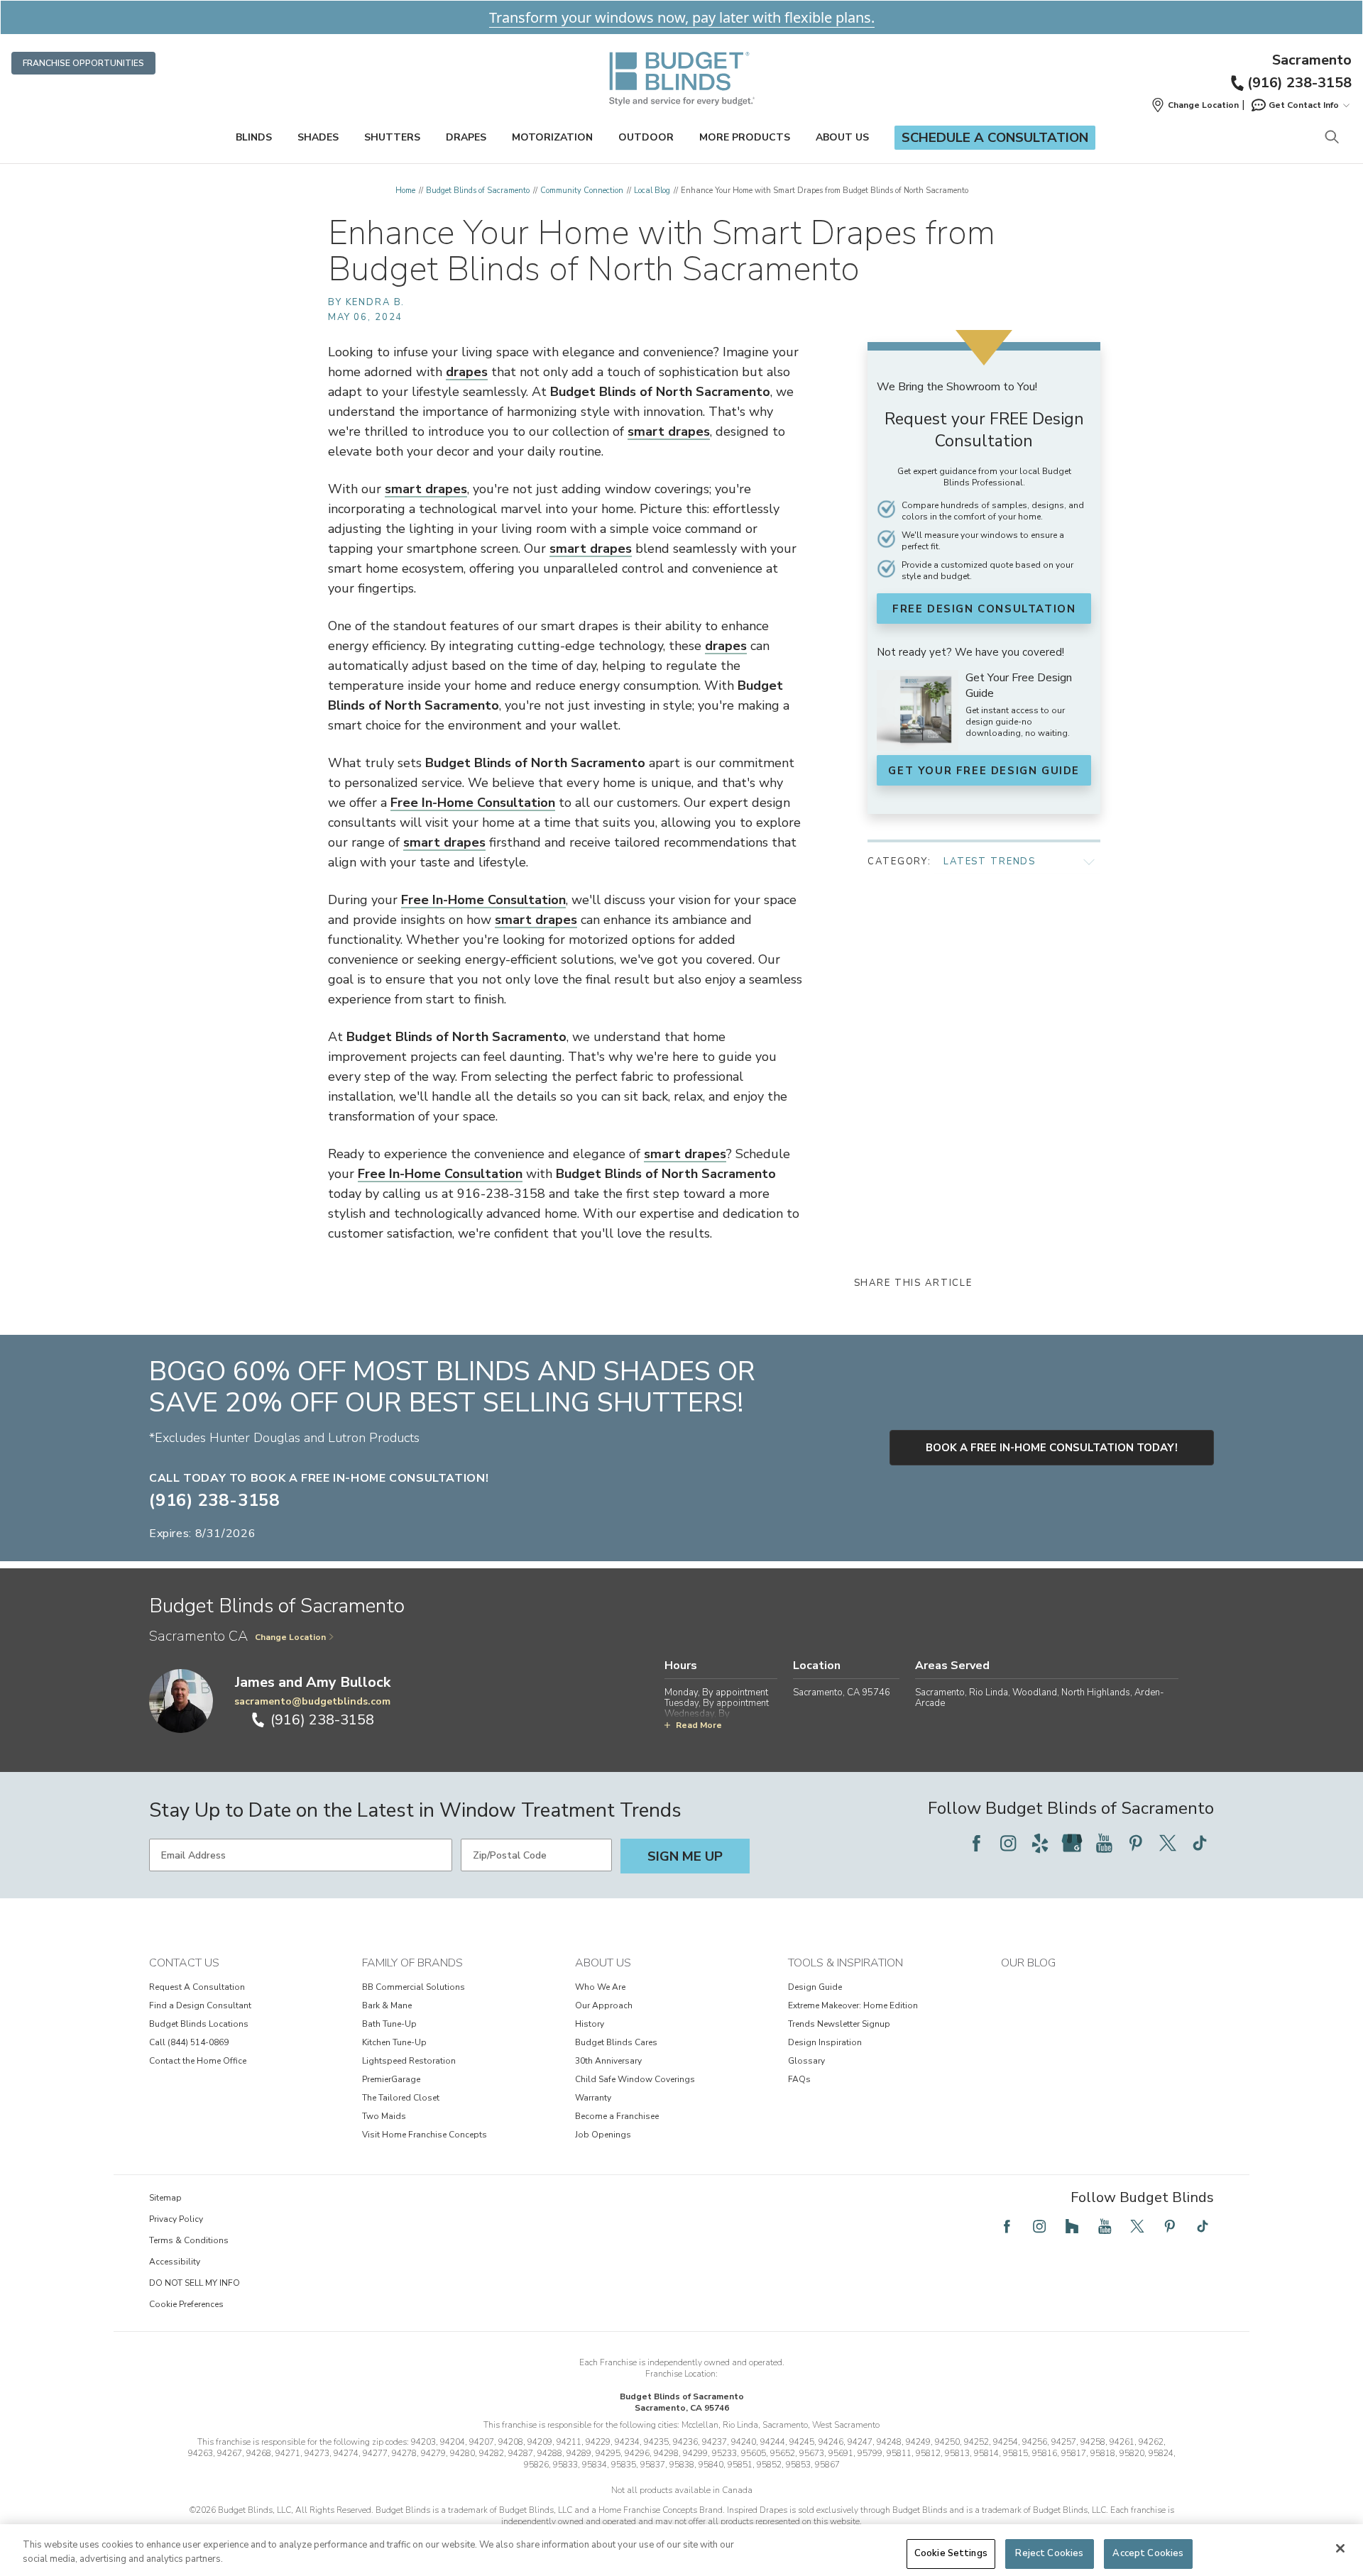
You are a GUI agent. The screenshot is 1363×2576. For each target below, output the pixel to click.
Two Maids (384, 2116)
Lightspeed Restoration (409, 2061)
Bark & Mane (387, 2005)
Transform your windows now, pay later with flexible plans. (682, 17)
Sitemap (165, 2198)
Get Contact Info (1304, 105)
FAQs (799, 2079)
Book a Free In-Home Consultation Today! (1052, 1448)
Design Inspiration (825, 2042)
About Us (842, 137)
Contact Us (184, 1963)
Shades (318, 137)
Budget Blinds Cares (616, 2042)
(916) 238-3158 (1299, 83)
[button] (1195, 105)
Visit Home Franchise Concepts (425, 2135)
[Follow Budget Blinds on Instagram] (1008, 1843)
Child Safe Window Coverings (635, 2079)
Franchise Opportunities (83, 63)
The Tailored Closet (401, 2098)
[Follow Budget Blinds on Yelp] (1040, 1843)
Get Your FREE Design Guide (984, 771)
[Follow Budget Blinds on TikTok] (1200, 1843)
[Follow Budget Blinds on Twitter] (1168, 1843)
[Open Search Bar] (1331, 138)
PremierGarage (391, 2079)
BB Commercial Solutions (414, 1987)
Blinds (254, 137)
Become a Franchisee (617, 2116)
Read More (699, 1725)
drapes (467, 372)
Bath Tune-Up (389, 2024)
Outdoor (646, 137)
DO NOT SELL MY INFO (195, 2283)
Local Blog (652, 191)
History (590, 2024)
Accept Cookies (1148, 2553)
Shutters (392, 137)
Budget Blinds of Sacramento (478, 191)
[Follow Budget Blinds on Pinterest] (1136, 1843)
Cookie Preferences (186, 2304)
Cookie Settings (951, 2553)
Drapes (466, 137)
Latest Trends (990, 862)
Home (405, 191)
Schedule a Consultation (995, 138)
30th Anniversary (608, 2061)
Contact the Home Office (198, 2061)
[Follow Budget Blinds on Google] (1072, 1843)
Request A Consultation (197, 1987)
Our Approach (604, 2005)
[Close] (1340, 2548)
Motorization (552, 137)
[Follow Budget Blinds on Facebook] (976, 1843)
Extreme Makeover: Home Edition (853, 2005)
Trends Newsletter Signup (839, 2024)
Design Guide (815, 1987)
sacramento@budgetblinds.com (312, 1701)
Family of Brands (412, 1963)
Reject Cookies (1049, 2553)
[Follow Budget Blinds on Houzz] (1072, 2226)
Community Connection (582, 191)
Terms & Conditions (189, 2240)
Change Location (290, 1637)
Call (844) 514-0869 (189, 2042)
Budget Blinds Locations (199, 2024)
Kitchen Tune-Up (394, 2042)
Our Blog (1028, 1963)
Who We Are (600, 1987)
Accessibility (175, 2262)
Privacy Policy (176, 2219)
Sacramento (1312, 60)
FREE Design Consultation (984, 609)
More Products (745, 137)
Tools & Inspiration (845, 1963)
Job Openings (603, 2135)
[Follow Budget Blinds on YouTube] (1104, 1843)
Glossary (806, 2061)
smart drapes (669, 431)
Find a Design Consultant (200, 2005)
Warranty (593, 2098)
